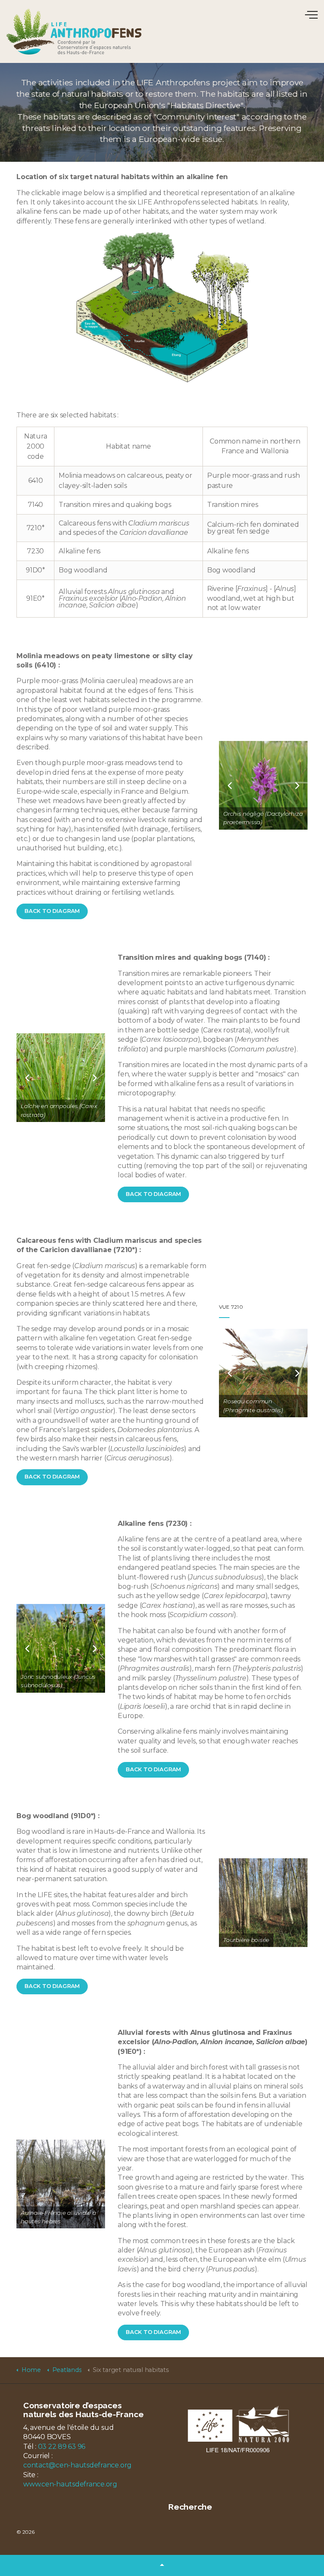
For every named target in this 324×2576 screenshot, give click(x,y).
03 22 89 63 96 (62, 2447)
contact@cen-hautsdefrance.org (77, 2465)
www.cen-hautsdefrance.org (70, 2484)
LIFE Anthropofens (74, 31)
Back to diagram (52, 911)
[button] (162, 2565)
